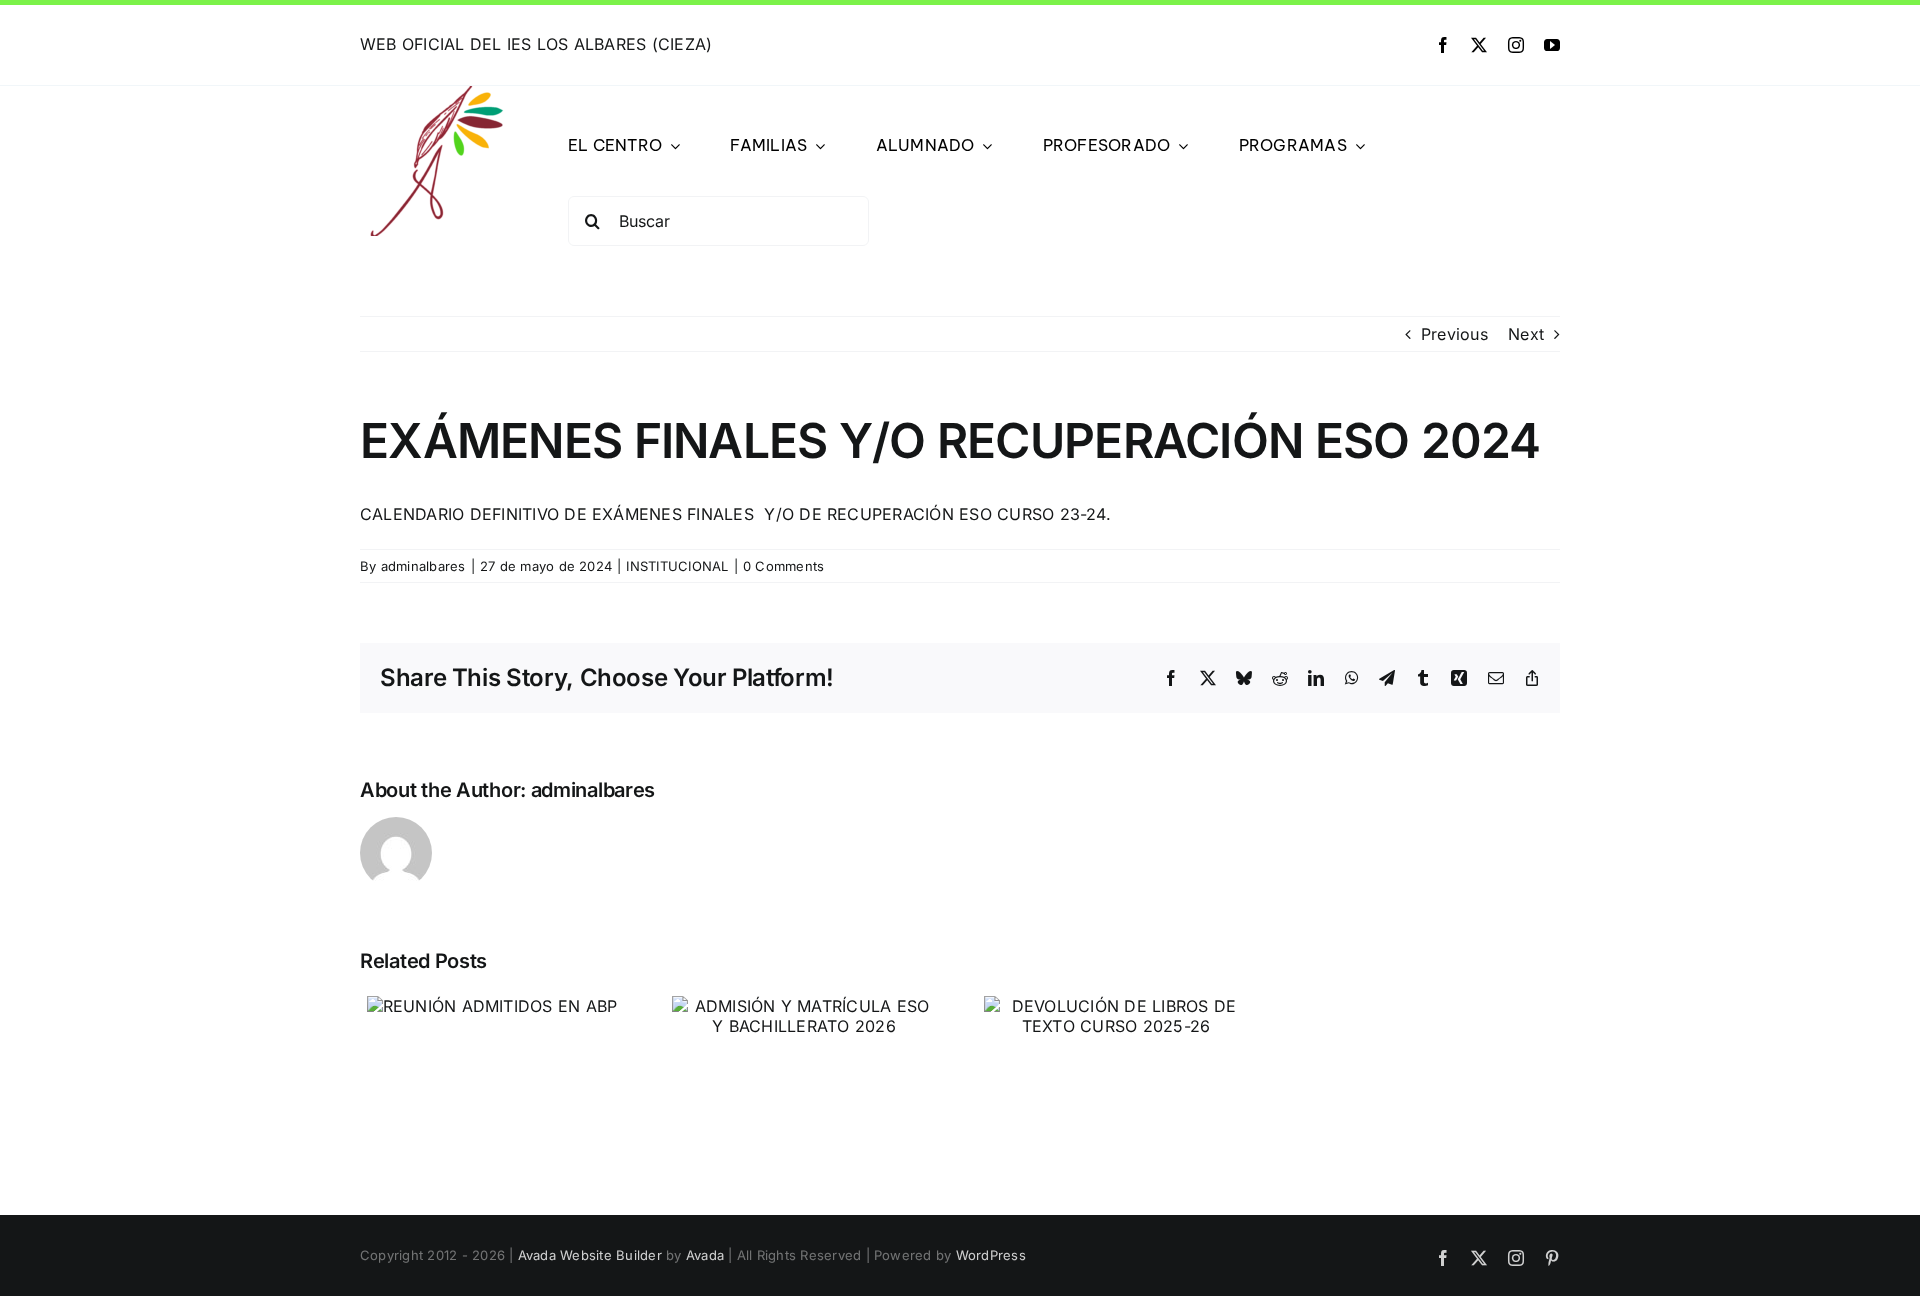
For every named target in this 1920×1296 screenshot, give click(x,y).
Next (1526, 334)
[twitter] (1479, 45)
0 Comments (783, 566)
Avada (705, 1255)
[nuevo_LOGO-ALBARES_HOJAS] (435, 94)
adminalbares (423, 566)
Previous (1454, 334)
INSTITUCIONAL (677, 566)
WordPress (991, 1255)
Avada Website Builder (590, 1255)
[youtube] (1552, 45)
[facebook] (1443, 45)
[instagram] (1516, 45)
